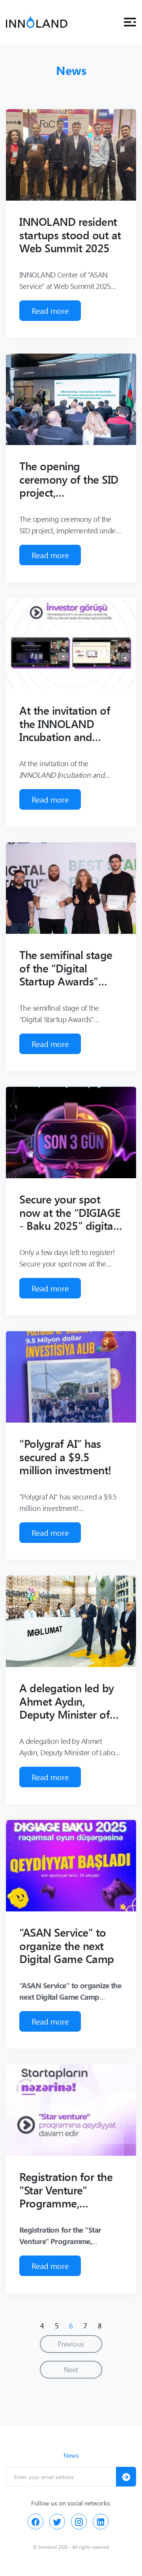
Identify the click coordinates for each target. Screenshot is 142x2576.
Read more (50, 310)
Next (71, 2369)
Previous (71, 2344)
